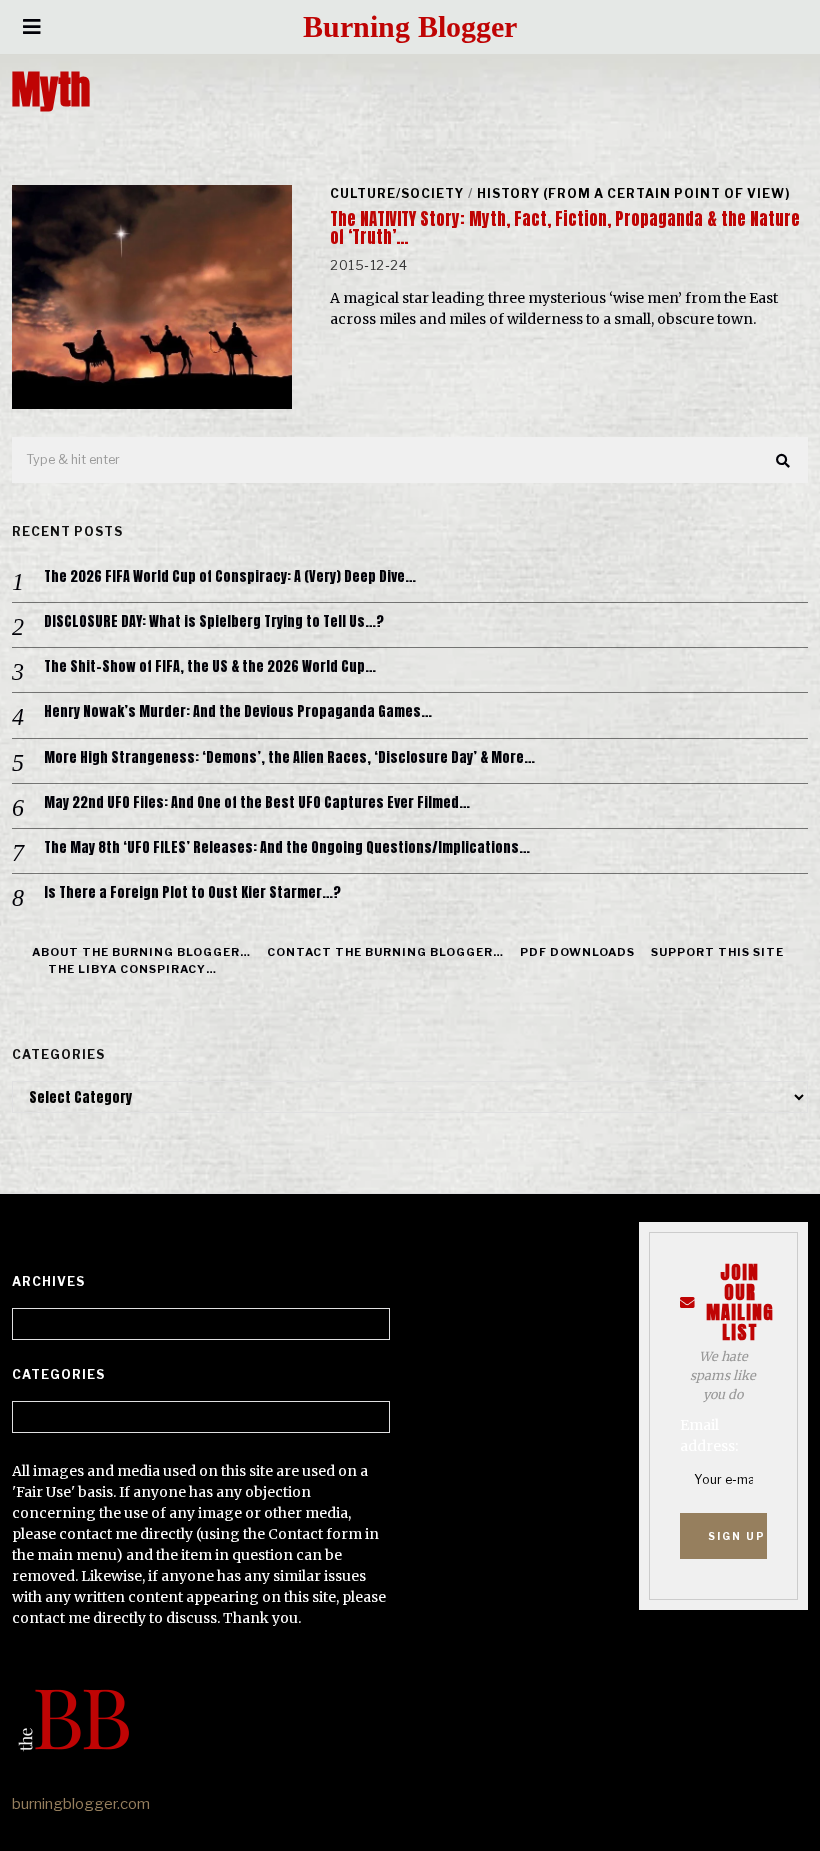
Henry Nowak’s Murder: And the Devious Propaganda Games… (238, 712)
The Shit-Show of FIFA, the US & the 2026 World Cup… (210, 667)
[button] (784, 461)
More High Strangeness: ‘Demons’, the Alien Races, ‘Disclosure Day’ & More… (289, 758)
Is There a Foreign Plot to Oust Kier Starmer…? (192, 893)
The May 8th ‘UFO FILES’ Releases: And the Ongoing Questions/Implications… (287, 848)
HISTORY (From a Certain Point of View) (633, 193)
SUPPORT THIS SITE (717, 952)
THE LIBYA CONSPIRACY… (132, 969)
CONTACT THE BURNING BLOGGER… (385, 952)
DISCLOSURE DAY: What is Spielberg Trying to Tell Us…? (214, 622)
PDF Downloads (577, 952)
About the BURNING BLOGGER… (141, 952)
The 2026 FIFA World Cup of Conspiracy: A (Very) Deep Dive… (230, 577)
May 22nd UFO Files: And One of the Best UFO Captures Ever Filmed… (257, 803)
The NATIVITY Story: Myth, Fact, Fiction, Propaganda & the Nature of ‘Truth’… (565, 228)
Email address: (709, 1435)
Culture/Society (397, 193)
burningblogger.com (81, 1804)
